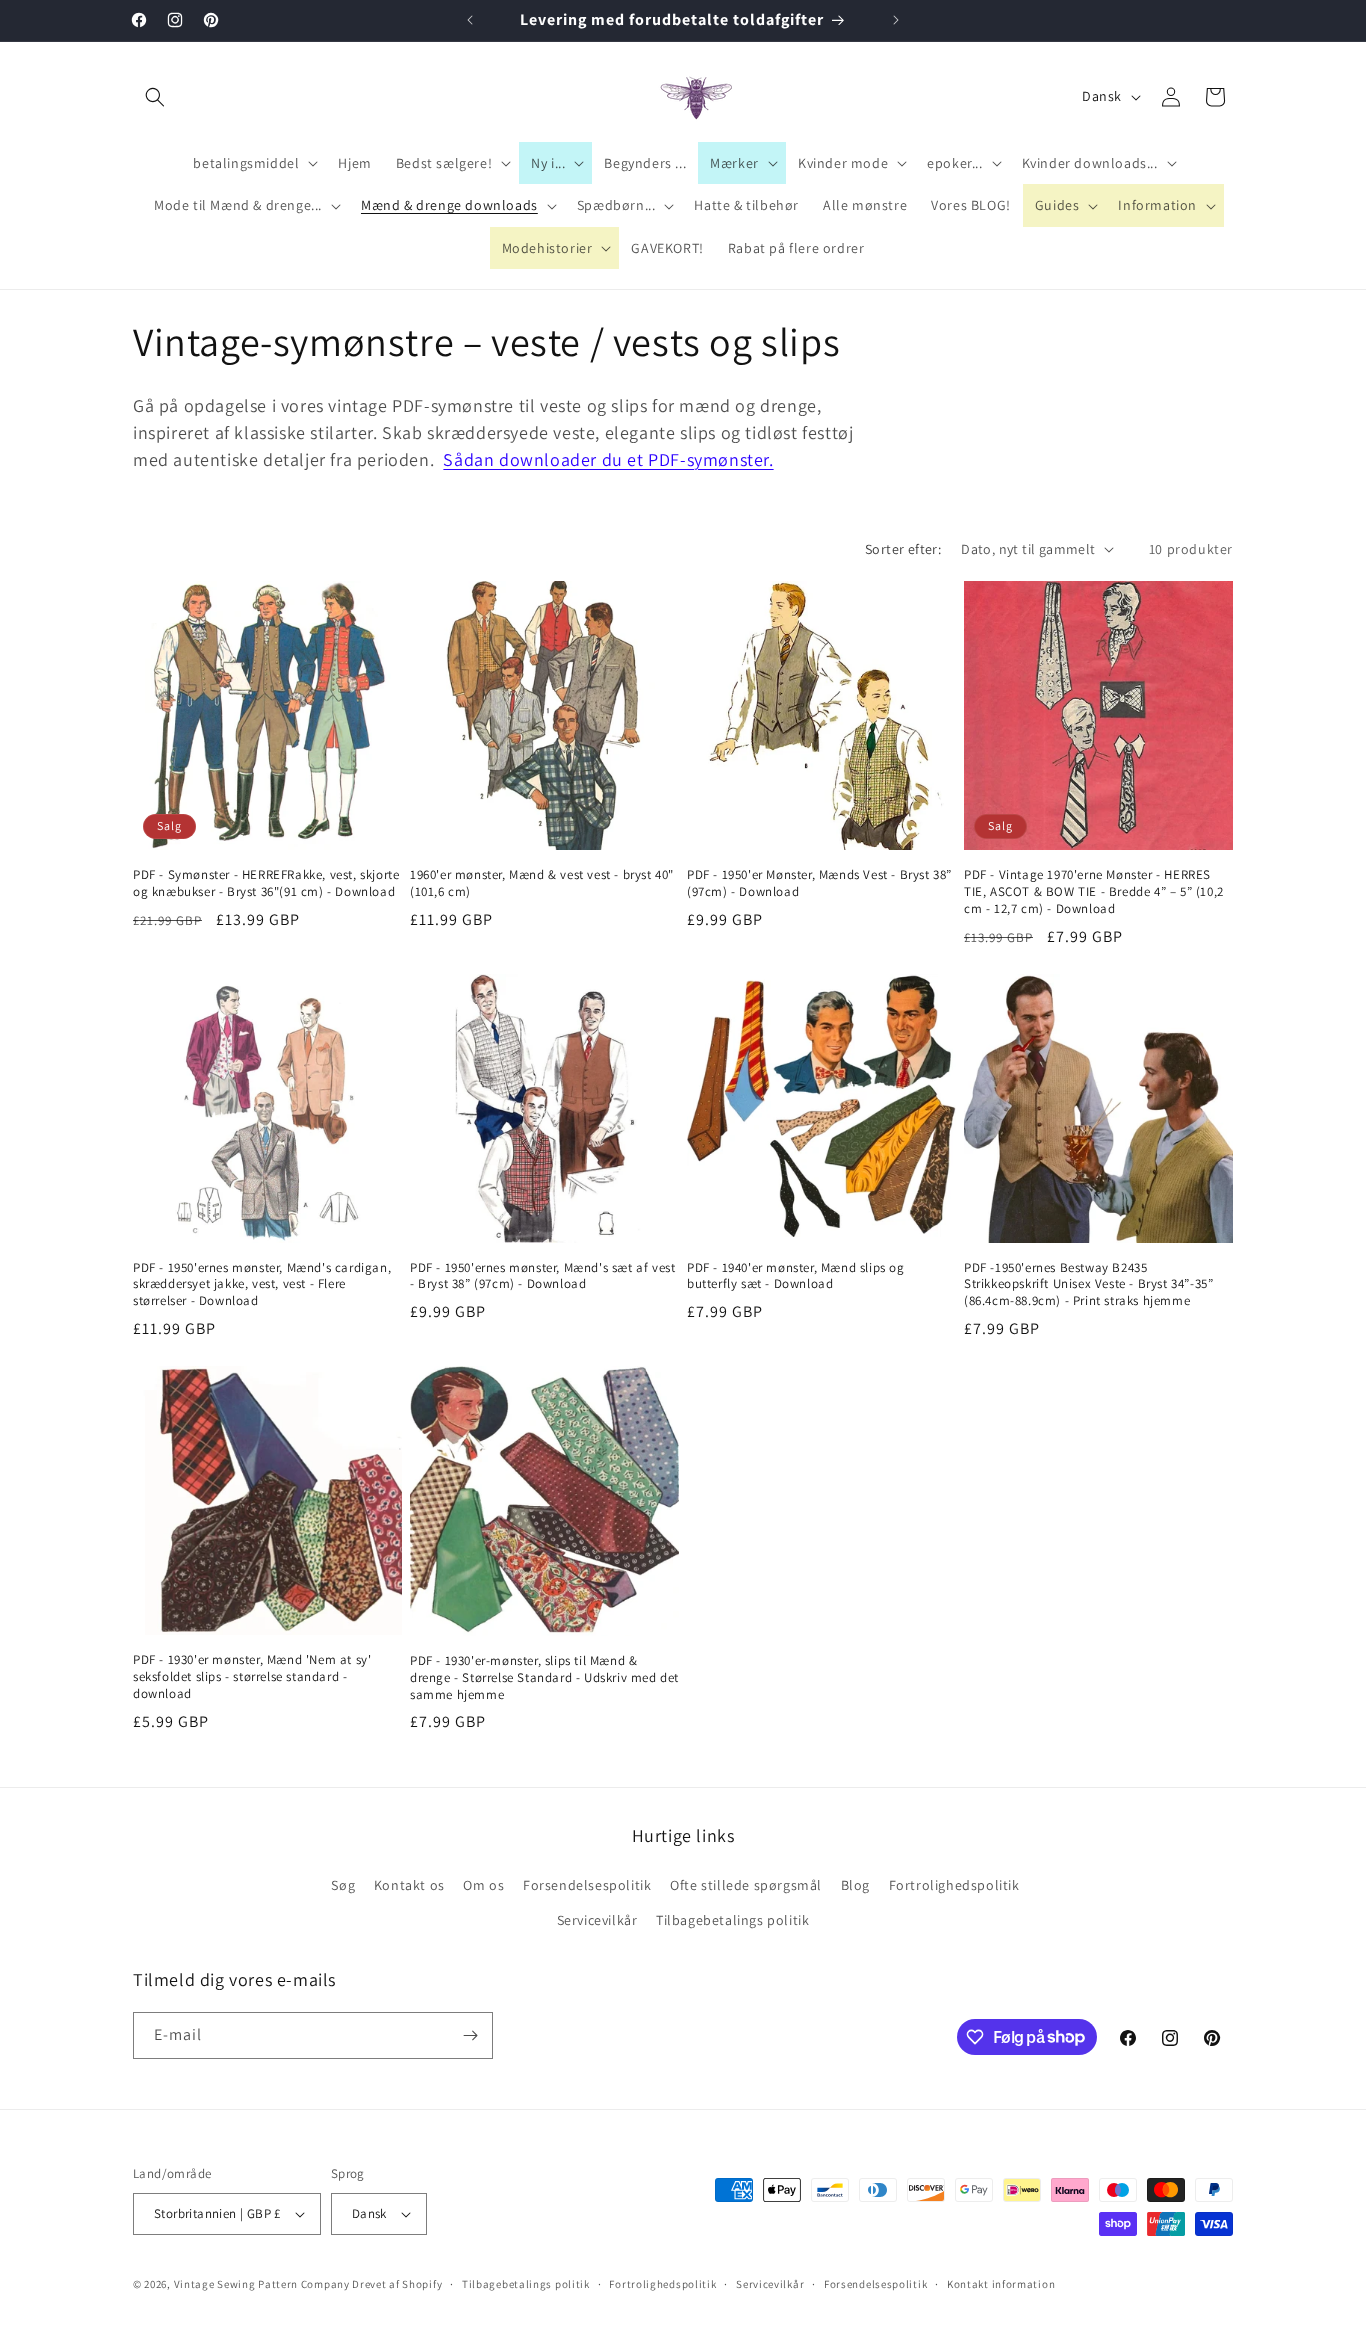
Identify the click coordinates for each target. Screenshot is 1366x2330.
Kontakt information (1001, 2284)
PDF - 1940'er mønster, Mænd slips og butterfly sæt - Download (796, 1276)
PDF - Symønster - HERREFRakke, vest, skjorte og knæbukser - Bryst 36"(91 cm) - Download (266, 883)
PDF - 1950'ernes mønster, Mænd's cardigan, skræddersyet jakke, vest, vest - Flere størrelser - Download (262, 1285)
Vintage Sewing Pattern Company (262, 2284)
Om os (483, 1885)
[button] (155, 97)
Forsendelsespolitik (587, 1885)
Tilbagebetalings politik (732, 1920)
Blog (855, 1885)
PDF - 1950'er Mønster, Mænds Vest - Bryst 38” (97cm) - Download (819, 883)
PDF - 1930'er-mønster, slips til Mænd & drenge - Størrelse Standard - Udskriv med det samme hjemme (544, 1678)
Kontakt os (409, 1885)
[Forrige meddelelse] (470, 20)
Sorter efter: (903, 549)
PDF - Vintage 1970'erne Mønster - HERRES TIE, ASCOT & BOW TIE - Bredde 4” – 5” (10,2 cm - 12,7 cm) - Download (1094, 892)
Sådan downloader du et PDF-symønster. (608, 459)
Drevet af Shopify (397, 2284)
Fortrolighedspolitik (954, 1885)
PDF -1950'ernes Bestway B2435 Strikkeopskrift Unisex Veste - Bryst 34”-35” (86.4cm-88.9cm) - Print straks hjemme (1088, 1285)
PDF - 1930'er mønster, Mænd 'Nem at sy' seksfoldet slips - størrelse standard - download (252, 1677)
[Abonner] (470, 2035)
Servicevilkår (597, 1920)
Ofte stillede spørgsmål (746, 1885)
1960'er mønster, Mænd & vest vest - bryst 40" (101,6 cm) (542, 883)
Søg (343, 1885)
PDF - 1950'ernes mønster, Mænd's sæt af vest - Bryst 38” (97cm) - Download (542, 1276)
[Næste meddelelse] (896, 20)
